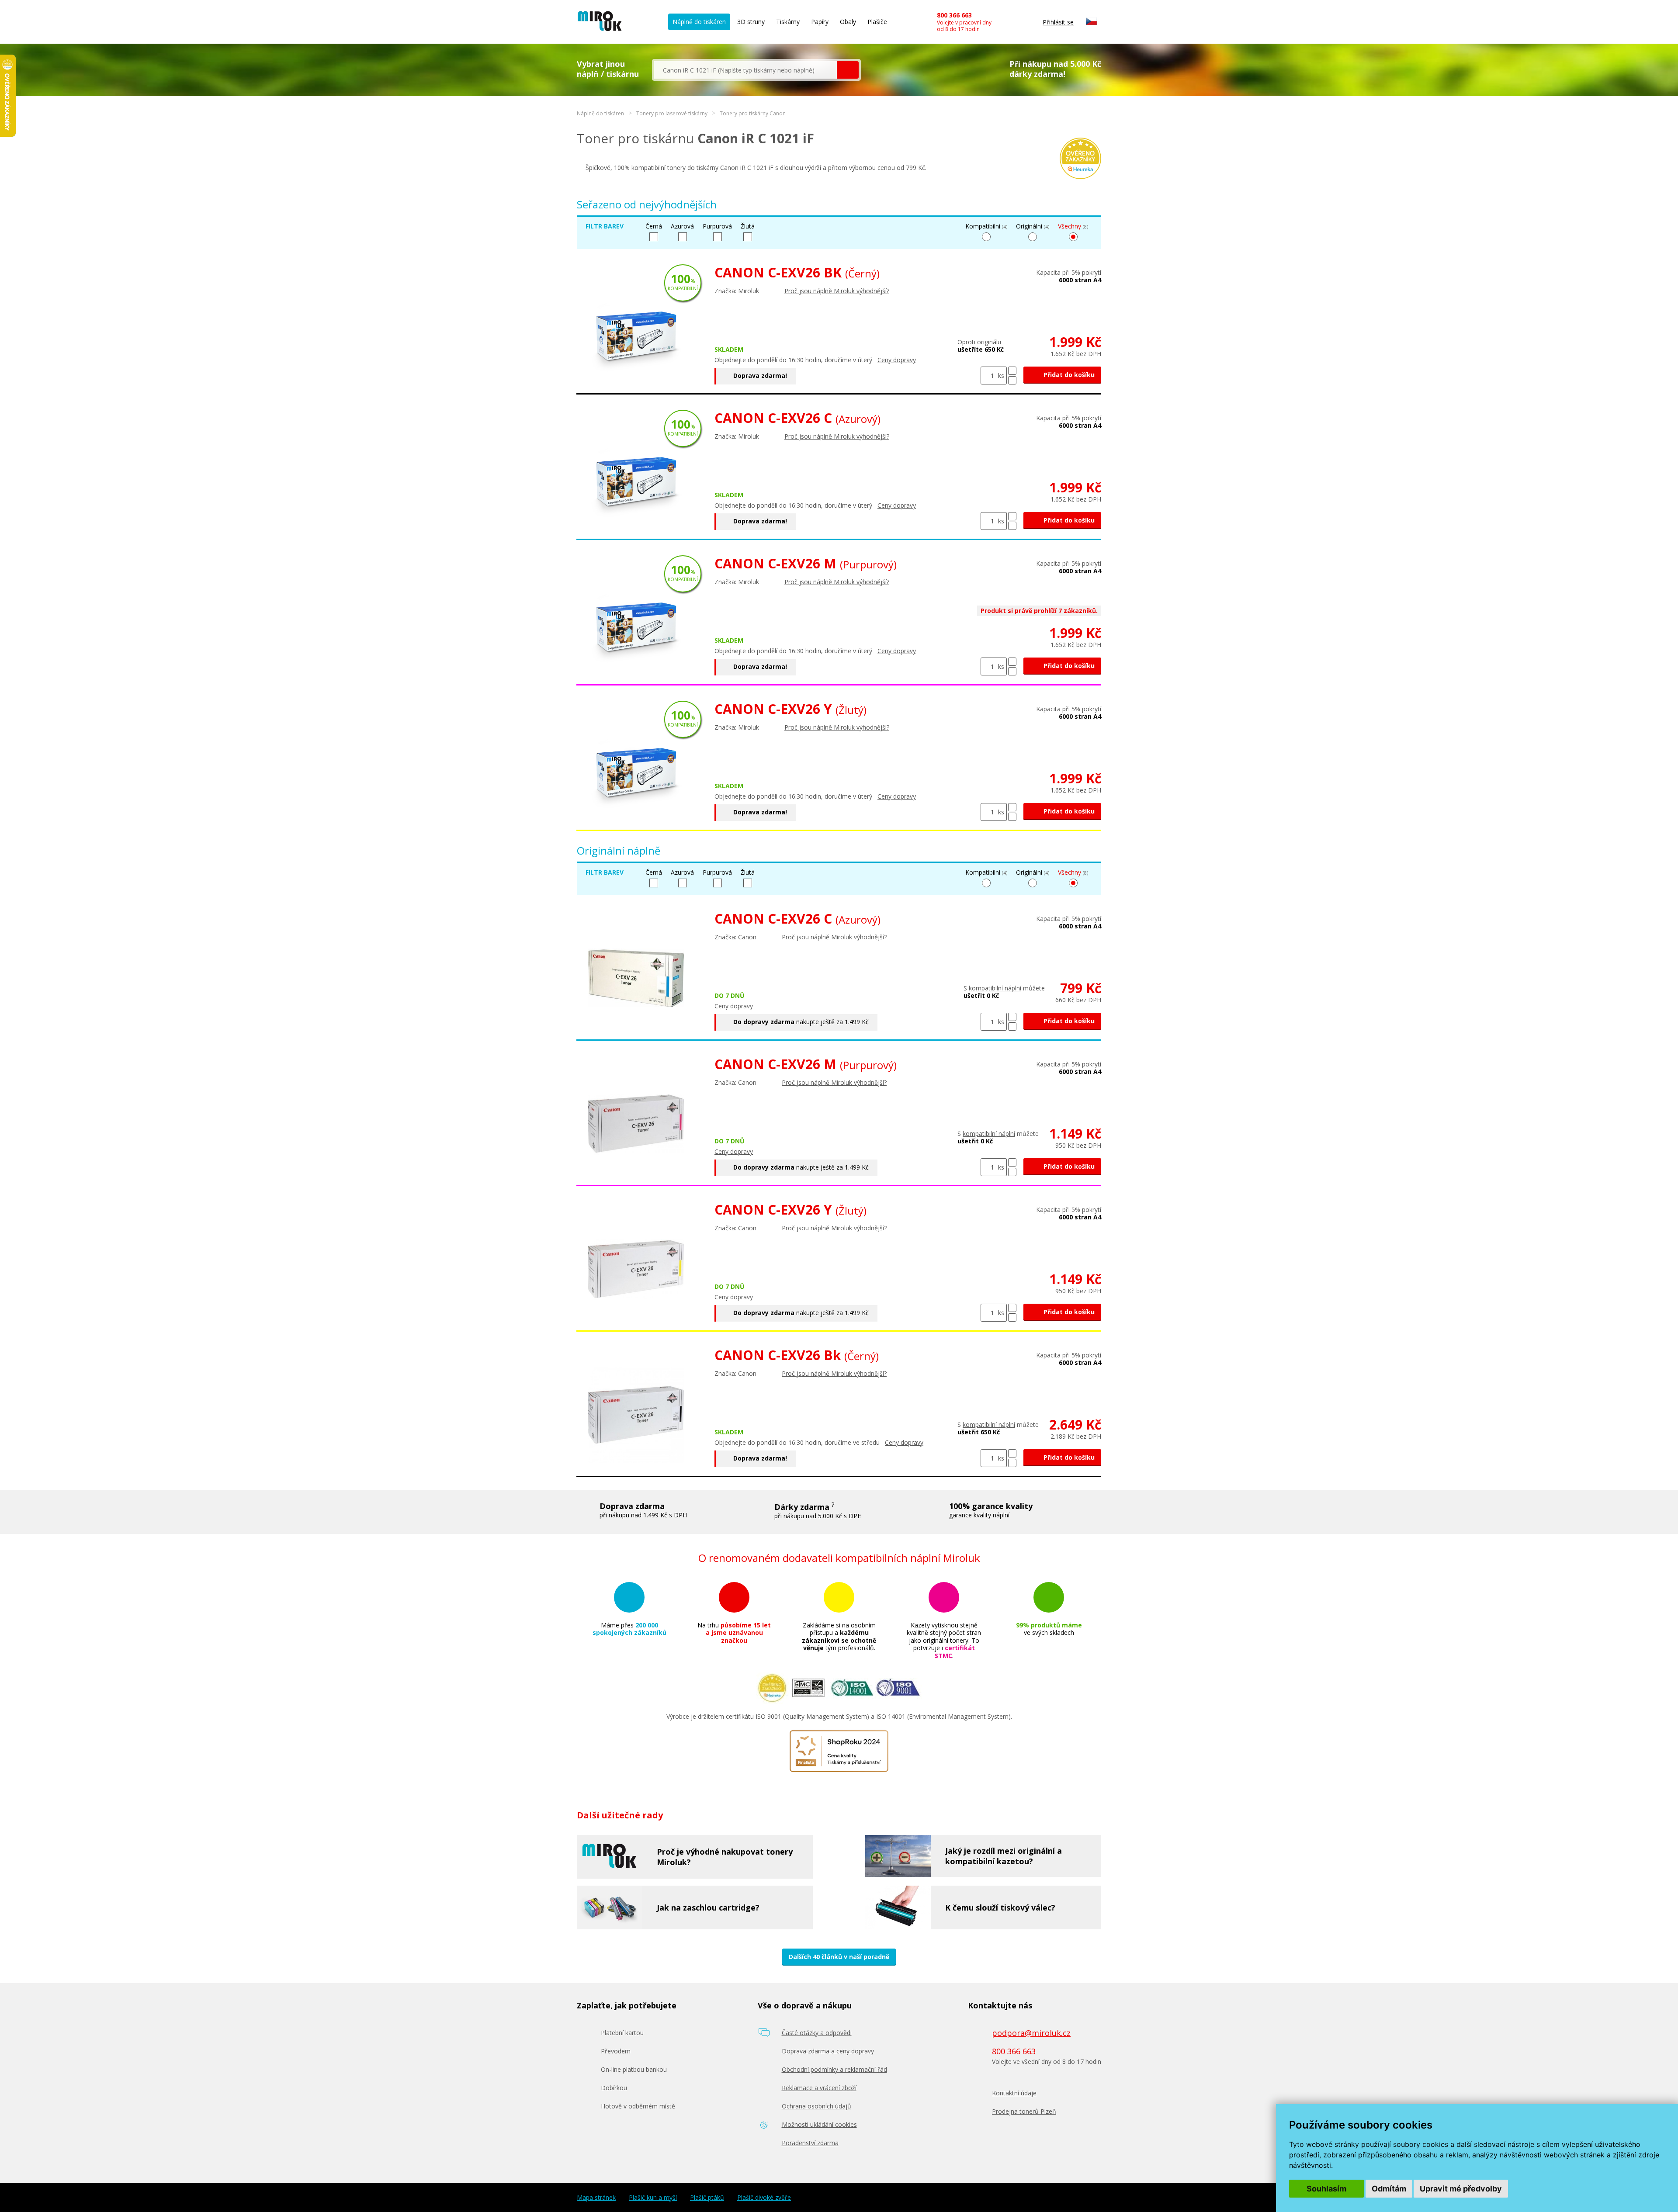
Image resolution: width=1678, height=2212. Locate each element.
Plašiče (877, 22)
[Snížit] (1012, 380)
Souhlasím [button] (1326, 2189)
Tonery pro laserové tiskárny (672, 113)
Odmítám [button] (1389, 2189)
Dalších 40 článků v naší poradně (839, 1957)
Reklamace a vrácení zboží (819, 2088)
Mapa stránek (596, 2198)
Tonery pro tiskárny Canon (753, 113)
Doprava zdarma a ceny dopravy (828, 2051)
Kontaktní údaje (1014, 2093)
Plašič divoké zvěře (764, 2198)
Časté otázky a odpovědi (817, 2033)
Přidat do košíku (1068, 375)
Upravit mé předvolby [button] (1461, 2189)
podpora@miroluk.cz (1031, 2033)
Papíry (820, 22)
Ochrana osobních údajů (816, 2106)
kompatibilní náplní (995, 988)
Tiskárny (788, 22)
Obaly (848, 22)
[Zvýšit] (1012, 371)
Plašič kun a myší (653, 2198)
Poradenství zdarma (810, 2143)
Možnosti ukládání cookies (819, 2124)
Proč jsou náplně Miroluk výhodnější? (837, 291)
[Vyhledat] (848, 70)
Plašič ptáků (707, 2198)
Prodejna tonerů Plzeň (1024, 2111)
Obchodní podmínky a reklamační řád (834, 2069)
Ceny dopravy (897, 360)
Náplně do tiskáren (699, 22)
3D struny (751, 22)
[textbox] (745, 70)
